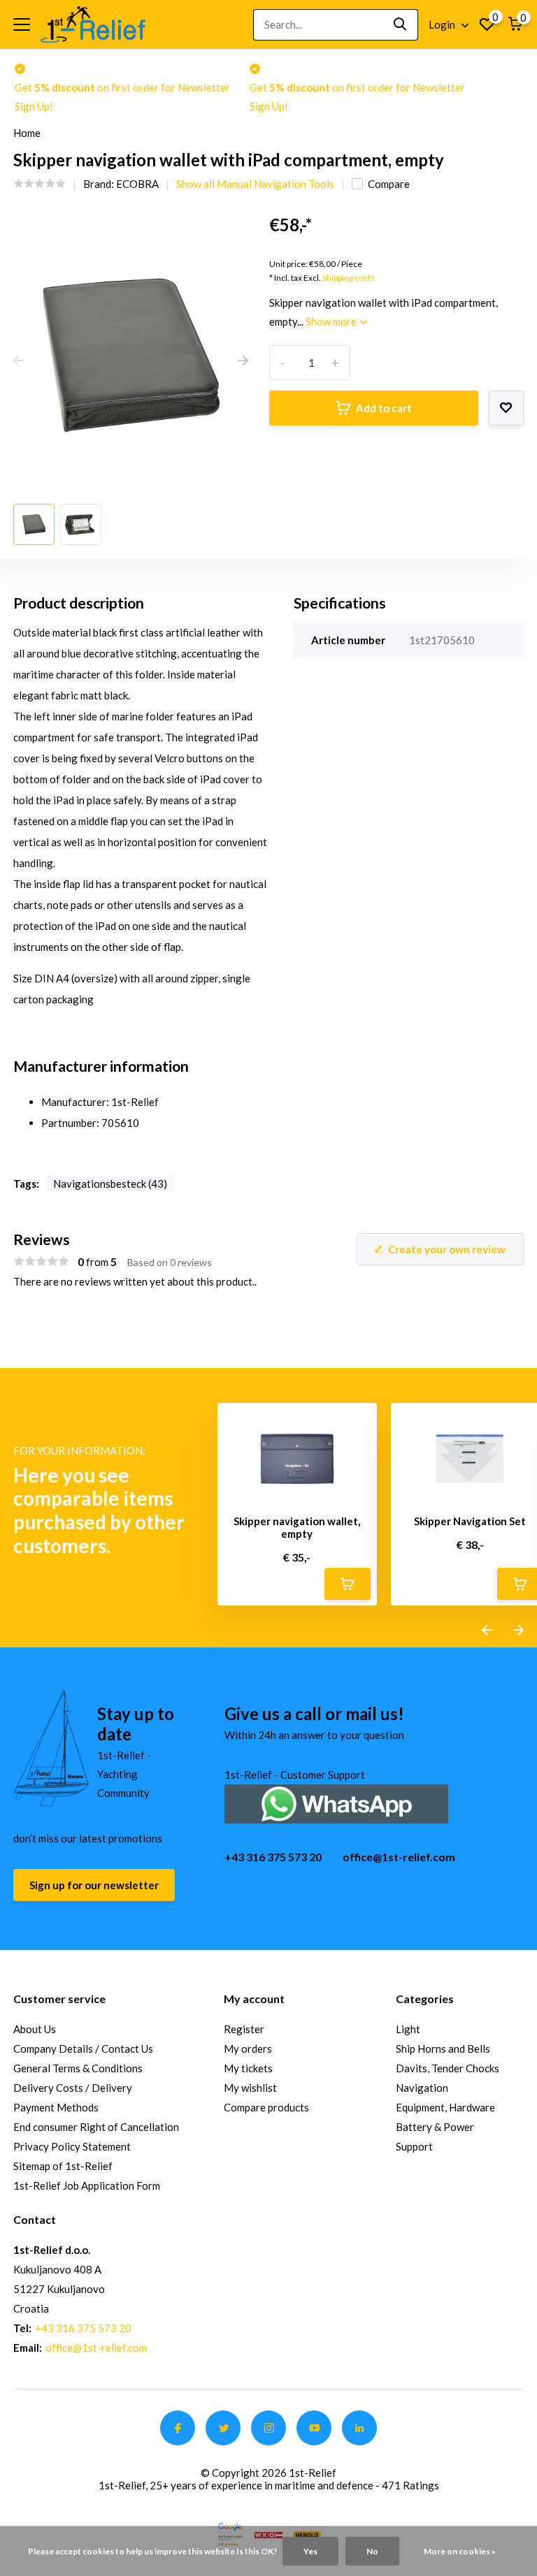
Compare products (266, 2107)
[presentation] (19, 361)
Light (408, 2029)
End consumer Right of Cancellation (96, 2127)
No (372, 2551)
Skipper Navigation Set (470, 1521)
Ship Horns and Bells (443, 2049)
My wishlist (250, 2088)
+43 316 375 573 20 (273, 1857)
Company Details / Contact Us (83, 2049)
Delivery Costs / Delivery (73, 2088)
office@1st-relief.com (399, 1857)
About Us (35, 2029)
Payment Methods (56, 2107)
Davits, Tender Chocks (447, 2068)
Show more (332, 321)
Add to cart (384, 408)
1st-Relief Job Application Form (87, 2185)
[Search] (401, 25)
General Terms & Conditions (78, 2068)
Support (414, 2146)
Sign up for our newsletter (94, 1885)
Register (244, 2029)
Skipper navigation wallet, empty (297, 1527)
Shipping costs (349, 278)
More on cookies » (460, 2551)
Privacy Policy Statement (72, 2146)
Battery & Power (435, 2127)
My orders (248, 2049)
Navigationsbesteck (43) (110, 1184)
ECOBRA (137, 184)
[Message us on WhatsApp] (336, 1802)
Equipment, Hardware (445, 2107)
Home (27, 133)
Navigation (422, 2088)
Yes (310, 2551)
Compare (389, 184)
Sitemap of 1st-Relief (63, 2166)
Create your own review (447, 1249)
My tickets (248, 2068)
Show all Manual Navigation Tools (255, 184)
